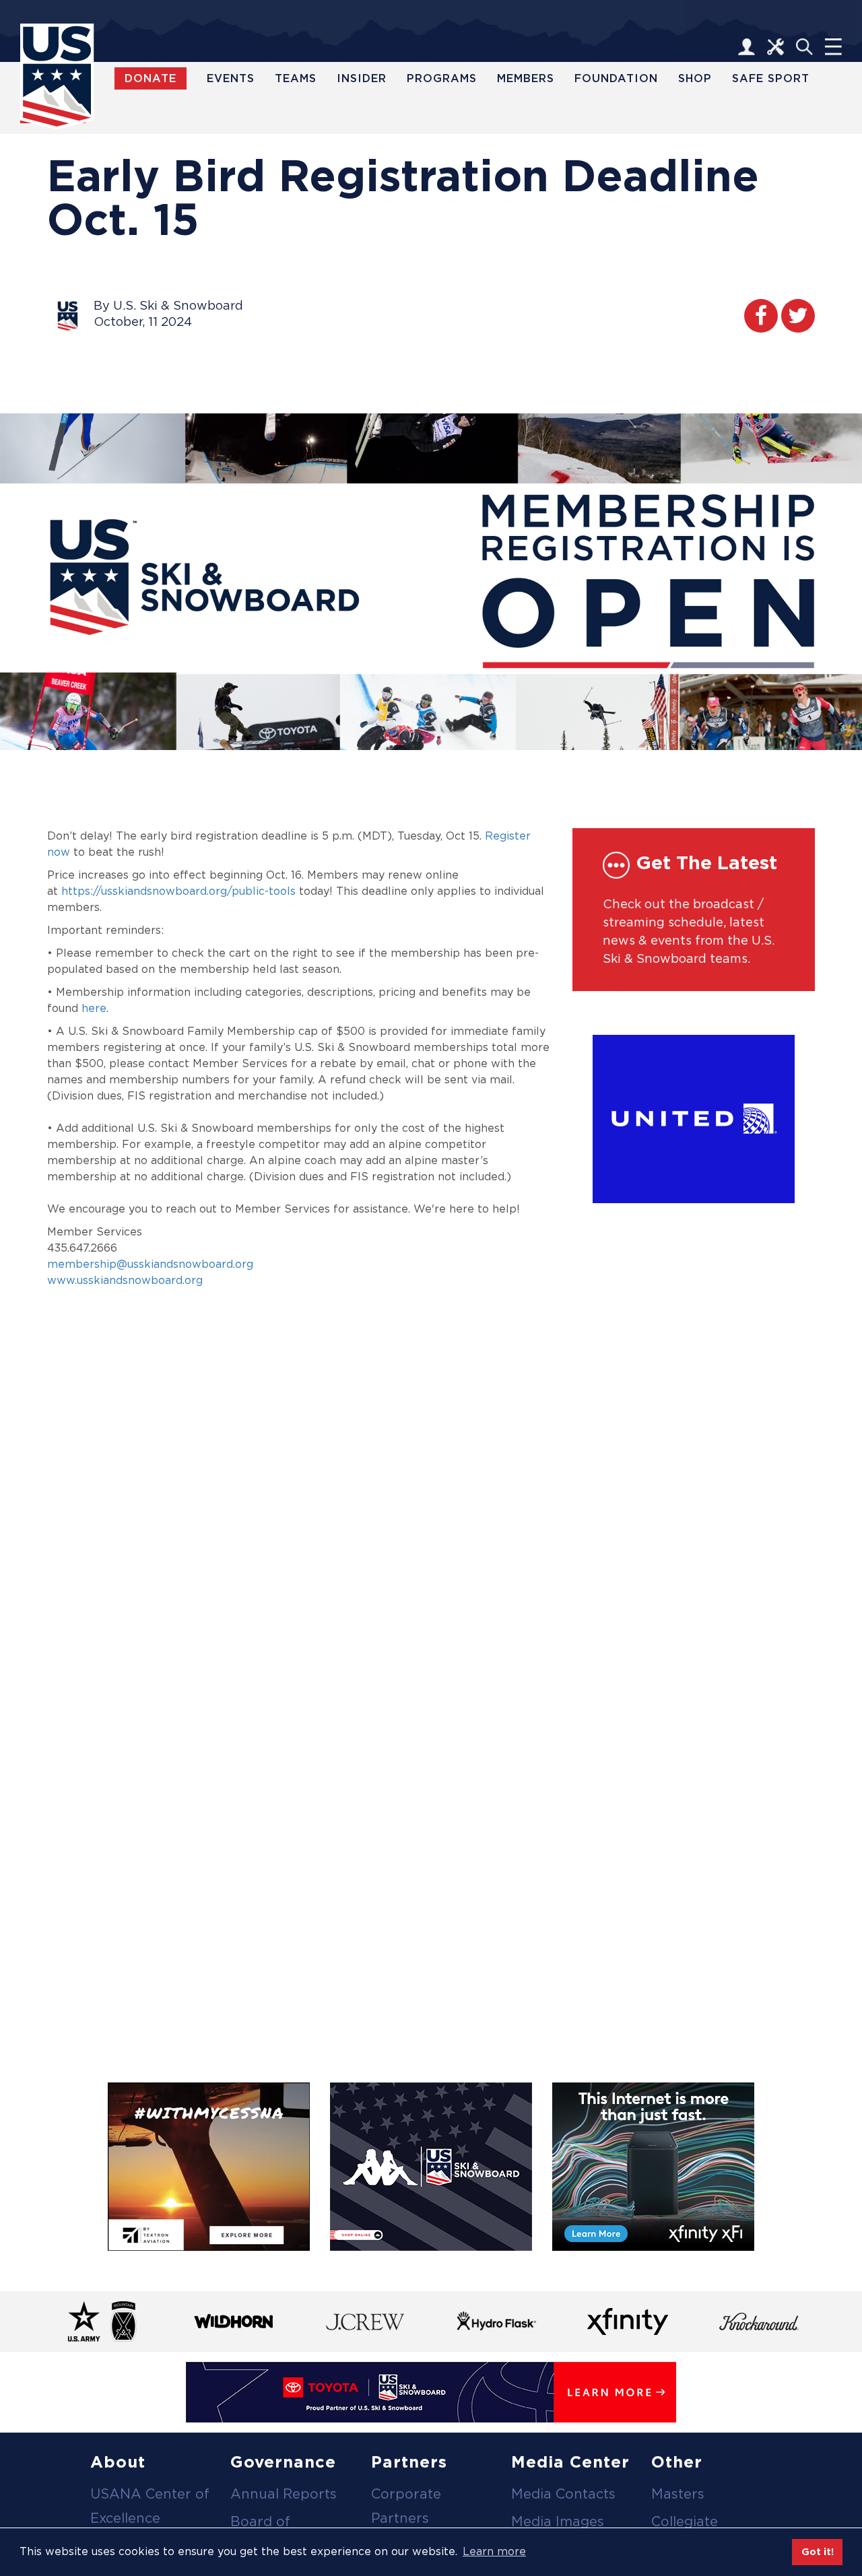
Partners (409, 2462)
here (94, 1008)
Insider (362, 78)
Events (231, 78)
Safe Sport (771, 78)
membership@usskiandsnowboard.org (150, 1264)
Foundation (616, 78)
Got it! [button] (818, 2551)
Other (677, 2462)
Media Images (558, 2521)
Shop (695, 78)
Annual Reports (284, 2494)
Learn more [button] (494, 2551)
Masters (678, 2494)
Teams (296, 78)
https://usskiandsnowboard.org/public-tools (178, 891)
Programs (442, 78)
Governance (283, 2462)
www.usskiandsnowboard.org (125, 1280)
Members (526, 78)
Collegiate (685, 2521)
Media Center (570, 2462)
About (118, 2462)
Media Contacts (563, 2494)
